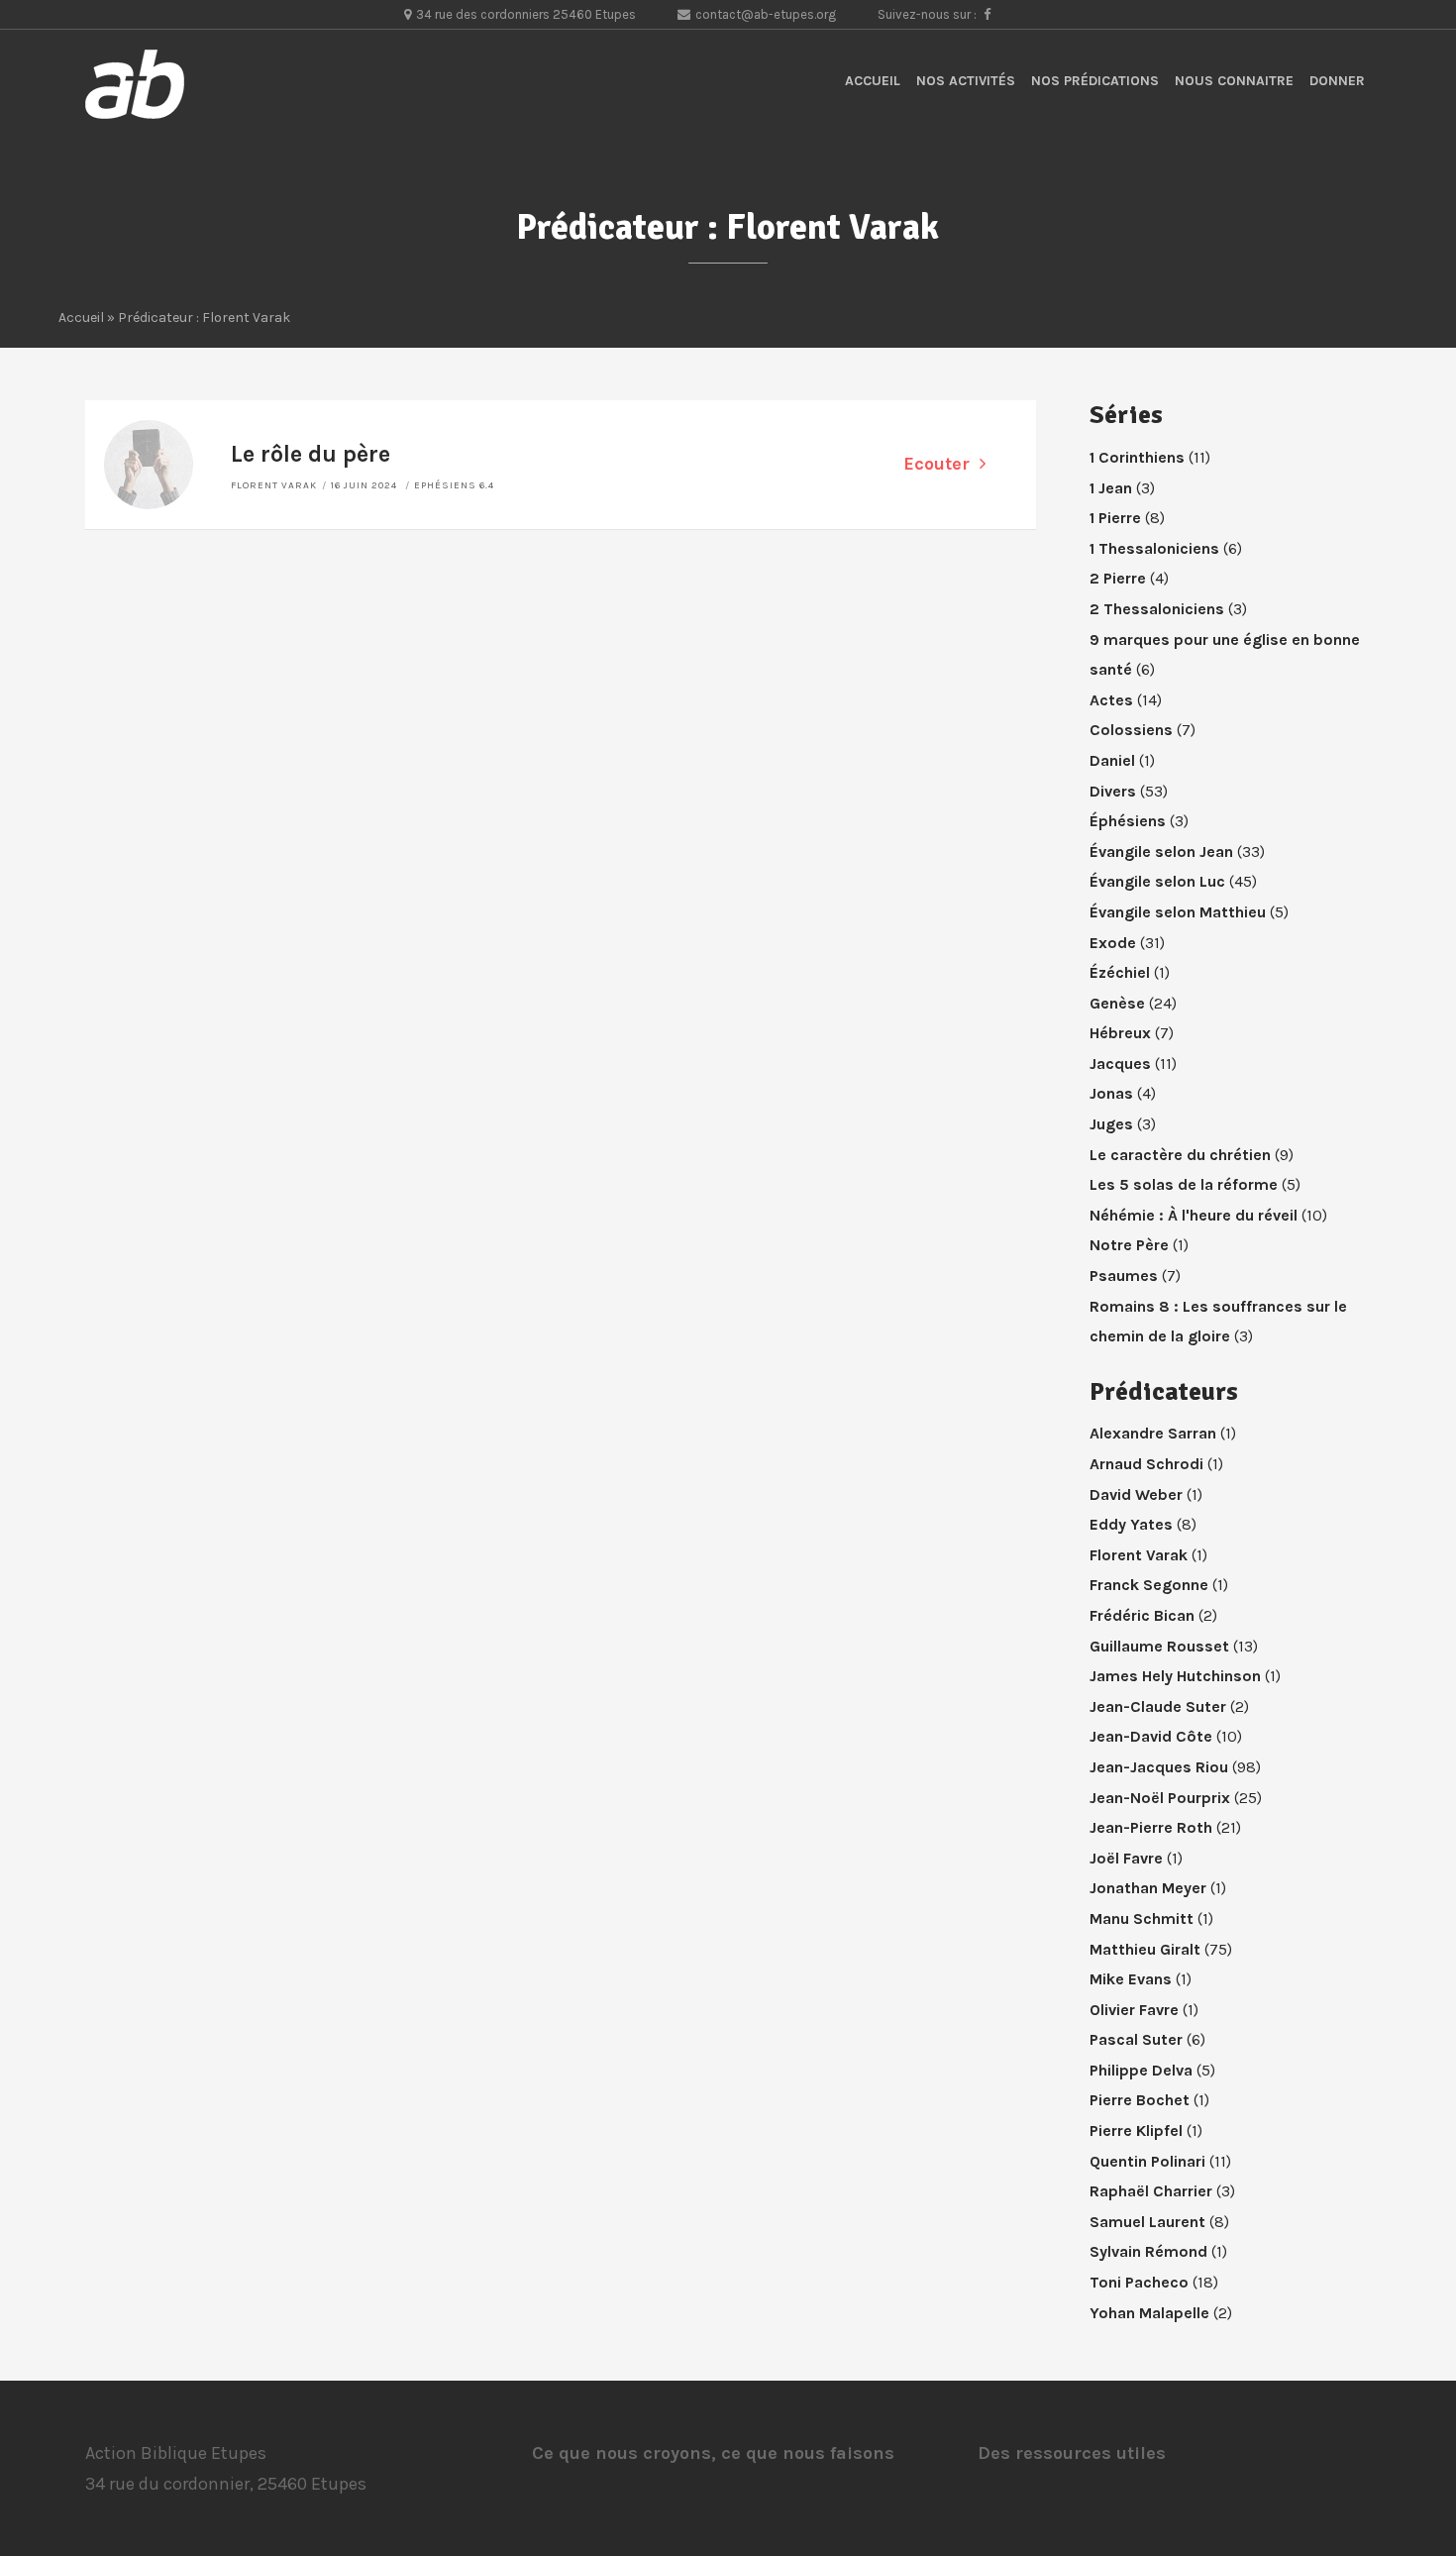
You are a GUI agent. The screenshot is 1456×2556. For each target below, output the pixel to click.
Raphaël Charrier (1151, 2191)
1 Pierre (1115, 518)
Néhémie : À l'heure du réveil (1194, 1215)
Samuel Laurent (1147, 2222)
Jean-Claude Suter (1158, 1706)
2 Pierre (1118, 578)
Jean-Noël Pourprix (1160, 1798)
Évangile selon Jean (1161, 852)
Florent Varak (274, 485)
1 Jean (1111, 488)
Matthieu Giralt (1145, 1949)
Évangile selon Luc (1157, 881)
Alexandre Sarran (1153, 1433)
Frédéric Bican (1142, 1615)
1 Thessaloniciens (1154, 548)
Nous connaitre (1234, 81)
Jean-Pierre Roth (1151, 1827)
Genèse (1117, 1003)
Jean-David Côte (1151, 1736)
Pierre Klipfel (1136, 2130)
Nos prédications (1095, 81)
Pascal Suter (1136, 2039)
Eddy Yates (1131, 1524)
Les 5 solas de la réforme (1184, 1184)
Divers (1113, 791)
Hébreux (1120, 1033)
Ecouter (936, 464)
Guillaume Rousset (1159, 1646)
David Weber (1136, 1494)
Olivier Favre (1134, 2010)
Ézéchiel (1120, 972)
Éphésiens (1128, 821)
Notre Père (1129, 1245)
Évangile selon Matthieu (1178, 912)
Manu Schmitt (1142, 1918)
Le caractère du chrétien (1180, 1155)
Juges (1111, 1124)
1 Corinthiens (1137, 457)
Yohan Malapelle (1149, 2313)
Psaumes (1124, 1276)
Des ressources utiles (1072, 2453)
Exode (1113, 943)
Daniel (1112, 760)
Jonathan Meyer (1148, 1888)
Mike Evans (1131, 1979)
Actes (1111, 700)
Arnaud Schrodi (1146, 1464)
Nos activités (966, 81)
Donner (1337, 81)
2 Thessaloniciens (1157, 609)
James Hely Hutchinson (1175, 1676)
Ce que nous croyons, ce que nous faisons (713, 2453)
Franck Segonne (1149, 1585)
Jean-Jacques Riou (1159, 1767)
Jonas (1111, 1093)
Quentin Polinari (1147, 2161)
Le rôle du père (311, 454)
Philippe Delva (1141, 2070)
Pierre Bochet (1140, 2100)
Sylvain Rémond (1148, 2251)
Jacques (1120, 1064)
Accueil (873, 81)
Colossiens (1131, 730)
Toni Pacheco (1139, 2282)
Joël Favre (1126, 1858)
